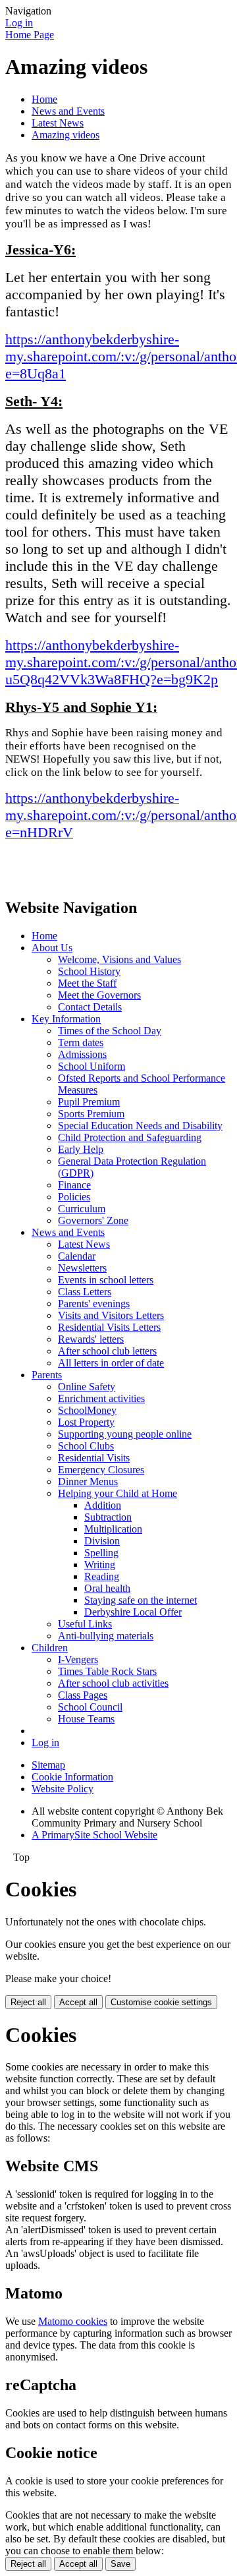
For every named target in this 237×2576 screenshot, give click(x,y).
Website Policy (63, 1789)
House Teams (86, 1719)
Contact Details (90, 1007)
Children (50, 1648)
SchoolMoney (87, 1410)
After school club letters (107, 1351)
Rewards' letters (91, 1339)
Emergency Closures (101, 1470)
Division (102, 1541)
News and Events (68, 111)
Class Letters (85, 1292)
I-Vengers (78, 1659)
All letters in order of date (111, 1363)
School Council (90, 1707)
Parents (47, 1375)
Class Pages (83, 1695)
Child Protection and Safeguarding (130, 1137)
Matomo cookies (73, 2321)
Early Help (81, 1149)
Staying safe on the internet (141, 1600)
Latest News (58, 123)
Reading (102, 1576)
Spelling (101, 1553)
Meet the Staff (87, 983)
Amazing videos (66, 135)
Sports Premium (91, 1114)
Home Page (30, 35)
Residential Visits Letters (109, 1327)
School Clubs (86, 1446)
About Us (52, 948)
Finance (74, 1185)
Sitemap (48, 1765)
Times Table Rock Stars (107, 1671)
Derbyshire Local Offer (133, 1612)
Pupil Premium (89, 1102)
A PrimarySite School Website (94, 1835)
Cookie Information (72, 1777)
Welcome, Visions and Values (119, 959)
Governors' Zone (93, 1220)
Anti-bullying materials (106, 1636)
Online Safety (87, 1387)
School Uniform (92, 1066)
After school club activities (113, 1683)
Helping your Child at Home (118, 1493)
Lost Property (86, 1422)
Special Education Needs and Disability (140, 1126)
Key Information (66, 1019)
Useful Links (85, 1624)
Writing (100, 1565)
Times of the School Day (110, 1031)
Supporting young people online (125, 1434)
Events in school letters (106, 1280)
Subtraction (108, 1517)
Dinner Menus (88, 1481)
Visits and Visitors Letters (111, 1315)
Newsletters (82, 1268)
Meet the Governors (99, 995)
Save (120, 2564)
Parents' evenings (94, 1303)
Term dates (81, 1042)
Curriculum (82, 1209)
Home (44, 99)
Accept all (78, 2002)
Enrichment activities (101, 1398)
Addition (103, 1505)
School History (89, 971)
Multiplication (113, 1529)
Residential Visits (94, 1458)
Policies (74, 1197)
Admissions (82, 1054)
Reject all (28, 2002)
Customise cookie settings (161, 2002)
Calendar (77, 1256)
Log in (19, 23)
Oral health (107, 1588)
